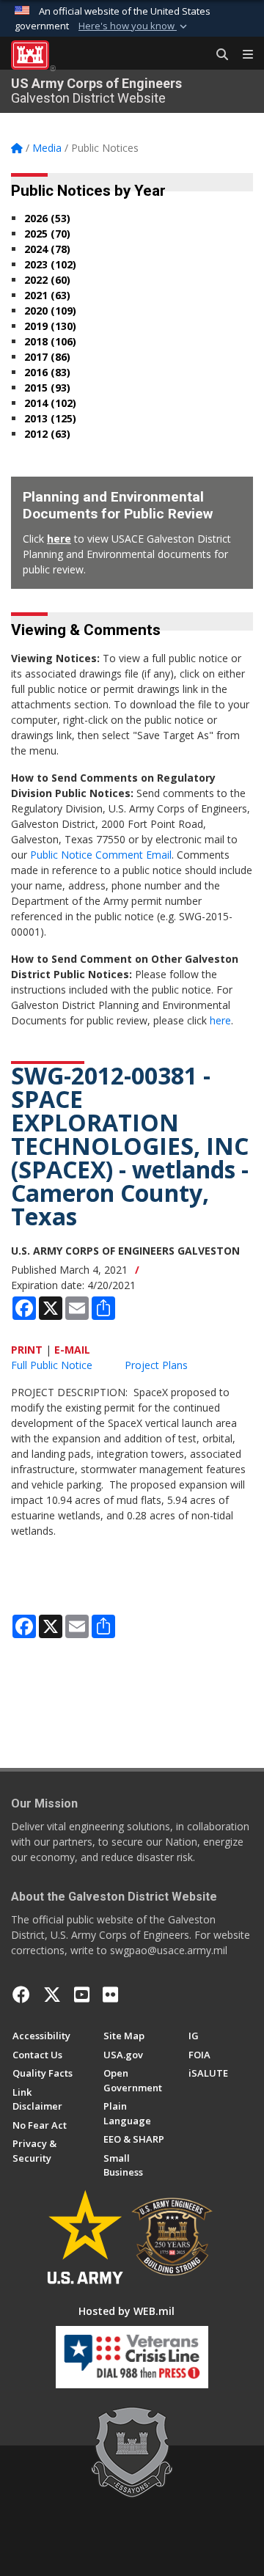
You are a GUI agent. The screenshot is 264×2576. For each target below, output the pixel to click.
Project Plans (156, 1365)
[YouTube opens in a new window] (82, 1995)
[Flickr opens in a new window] (110, 1995)
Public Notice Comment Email (101, 855)
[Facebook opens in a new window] (21, 1995)
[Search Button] (217, 55)
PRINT (27, 1350)
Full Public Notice (52, 1365)
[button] (134, 26)
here (59, 539)
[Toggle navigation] (242, 55)
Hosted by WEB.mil (126, 2311)
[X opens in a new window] (52, 1995)
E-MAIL (72, 1350)
